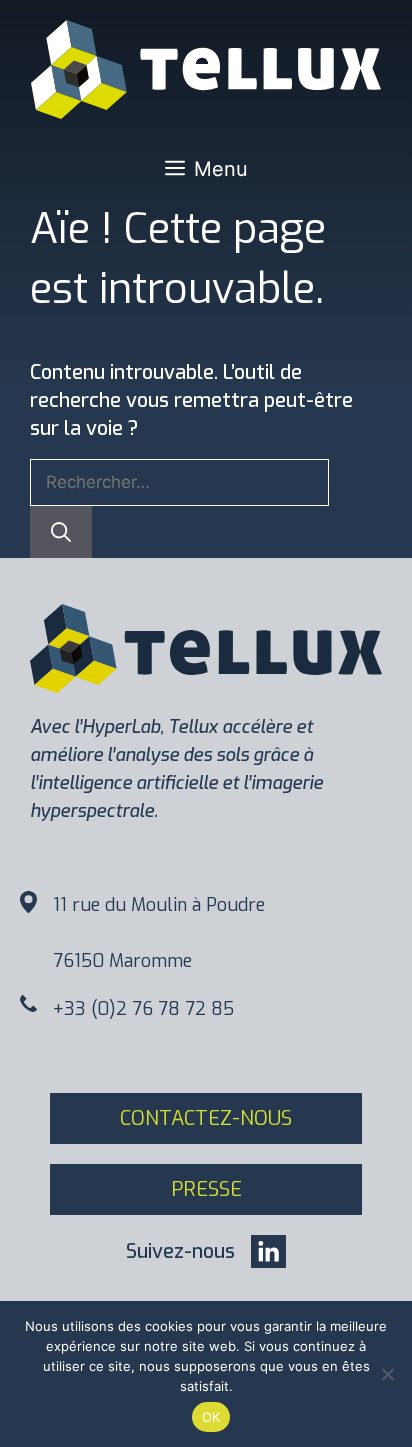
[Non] (387, 1374)
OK (211, 1417)
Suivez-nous (180, 1251)
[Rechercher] (61, 532)
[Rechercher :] (179, 481)
